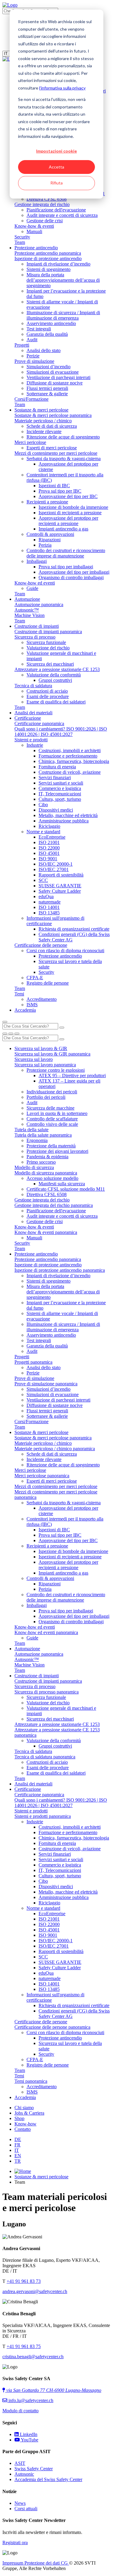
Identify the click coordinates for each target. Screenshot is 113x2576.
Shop (19, 2118)
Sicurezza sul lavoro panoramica (45, 1065)
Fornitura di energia (57, 767)
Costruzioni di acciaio (47, 691)
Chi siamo (24, 2108)
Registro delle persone (48, 983)
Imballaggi (37, 561)
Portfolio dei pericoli (46, 1097)
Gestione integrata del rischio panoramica (54, 1205)
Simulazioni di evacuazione (53, 372)
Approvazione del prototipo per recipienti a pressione (68, 521)
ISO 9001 (48, 859)
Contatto (23, 2129)
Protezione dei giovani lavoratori (57, 1151)
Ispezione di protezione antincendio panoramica (60, 1270)
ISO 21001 (49, 842)
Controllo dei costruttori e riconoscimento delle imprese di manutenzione (66, 553)
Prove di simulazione (34, 361)
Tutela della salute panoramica (43, 1135)
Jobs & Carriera (29, 2113)
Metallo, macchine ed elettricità (68, 815)
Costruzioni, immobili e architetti (70, 750)
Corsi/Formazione (31, 399)
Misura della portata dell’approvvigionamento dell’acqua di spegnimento (63, 280)
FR (17, 2145)
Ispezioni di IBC (54, 486)
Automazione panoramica (39, 605)
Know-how (25, 2124)
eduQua (46, 896)
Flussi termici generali (47, 388)
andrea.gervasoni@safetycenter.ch (35, 2291)
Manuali (34, 231)
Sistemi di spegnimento (49, 269)
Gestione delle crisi (45, 221)
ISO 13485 (49, 913)
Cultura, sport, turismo (60, 799)
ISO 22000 (49, 848)
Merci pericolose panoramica (42, 1476)
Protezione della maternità (51, 1146)
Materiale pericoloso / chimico (43, 421)
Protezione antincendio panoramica (48, 253)
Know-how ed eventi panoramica (46, 1632)
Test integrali (39, 329)
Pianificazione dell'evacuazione (56, 210)
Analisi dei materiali (33, 713)
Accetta (56, 167)
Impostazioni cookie (56, 151)
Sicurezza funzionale (46, 642)
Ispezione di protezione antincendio (48, 258)
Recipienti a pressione (47, 502)
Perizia (45, 545)
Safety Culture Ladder (60, 891)
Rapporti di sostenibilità (61, 875)
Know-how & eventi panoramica (46, 1232)
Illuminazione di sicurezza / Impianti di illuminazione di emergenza (63, 315)
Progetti (22, 345)
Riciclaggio (49, 826)
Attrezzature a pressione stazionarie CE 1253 (57, 669)
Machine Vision (30, 615)
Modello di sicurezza (34, 1167)
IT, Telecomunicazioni (60, 794)
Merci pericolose (30, 442)
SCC (43, 880)
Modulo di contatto (20, 2411)
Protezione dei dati (43, 2563)
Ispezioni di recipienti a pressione (70, 513)
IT (17, 2150)
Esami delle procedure (48, 696)
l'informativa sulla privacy (62, 88)
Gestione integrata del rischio (42, 204)
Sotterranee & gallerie (47, 394)
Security (22, 237)
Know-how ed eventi (35, 583)
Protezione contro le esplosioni (56, 1070)
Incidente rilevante (44, 431)
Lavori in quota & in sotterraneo (57, 1113)
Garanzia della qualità (47, 334)
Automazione (27, 599)
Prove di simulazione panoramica (46, 1384)
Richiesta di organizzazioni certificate (74, 929)
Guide (32, 588)
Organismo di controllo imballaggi (71, 577)
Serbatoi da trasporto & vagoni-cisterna (64, 459)
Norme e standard (43, 832)
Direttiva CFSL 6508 (47, 199)
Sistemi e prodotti (31, 740)
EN (18, 2156)
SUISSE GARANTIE (60, 886)
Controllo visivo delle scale (52, 1124)
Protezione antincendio (36, 248)
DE (18, 2139)
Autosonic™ (27, 610)
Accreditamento (42, 999)
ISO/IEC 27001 (54, 869)
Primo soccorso (41, 1162)
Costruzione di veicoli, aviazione (70, 772)
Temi (19, 994)
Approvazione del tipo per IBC (68, 496)
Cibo (43, 805)
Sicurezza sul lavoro (34, 1059)
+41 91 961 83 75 (24, 2346)
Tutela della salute (31, 1130)
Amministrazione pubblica (64, 821)
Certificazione (28, 718)
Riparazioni (50, 540)
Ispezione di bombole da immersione (73, 507)
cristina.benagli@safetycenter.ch (33, 2357)
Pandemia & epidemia (47, 1157)
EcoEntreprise (52, 837)
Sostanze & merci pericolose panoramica (53, 415)
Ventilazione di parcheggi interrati (58, 377)
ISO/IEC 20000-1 (56, 864)
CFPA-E (35, 978)
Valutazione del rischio (48, 648)
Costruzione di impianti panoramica (48, 632)
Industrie (35, 745)
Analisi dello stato (44, 350)
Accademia (25, 1010)
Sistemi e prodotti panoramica (43, 1816)
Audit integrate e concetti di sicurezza (62, 215)
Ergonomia (37, 1140)
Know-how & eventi (34, 226)
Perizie (33, 356)
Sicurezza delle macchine (50, 1108)
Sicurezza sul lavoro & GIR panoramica (52, 1054)
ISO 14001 (49, 907)
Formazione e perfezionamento (68, 756)
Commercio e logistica (60, 788)
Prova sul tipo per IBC (60, 491)
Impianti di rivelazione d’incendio (58, 264)
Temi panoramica (31, 2081)
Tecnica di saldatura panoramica (45, 1757)
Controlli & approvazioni (50, 534)
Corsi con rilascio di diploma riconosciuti (65, 951)
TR (18, 2161)
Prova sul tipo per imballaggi (66, 567)
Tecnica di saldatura (33, 686)
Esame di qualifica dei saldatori (56, 702)
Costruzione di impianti (37, 626)
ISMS (32, 1005)
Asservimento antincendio (51, 323)
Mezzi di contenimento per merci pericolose (56, 453)
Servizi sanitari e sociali (61, 783)
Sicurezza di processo (35, 637)
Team (20, 242)
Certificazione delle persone (41, 945)
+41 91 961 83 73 (24, 2281)
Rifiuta (56, 183)
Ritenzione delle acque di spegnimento (63, 437)
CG (65, 2563)
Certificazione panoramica (39, 723)
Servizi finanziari (55, 778)
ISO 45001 (49, 853)
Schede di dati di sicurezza (52, 426)
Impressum (13, 2563)
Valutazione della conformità (54, 675)
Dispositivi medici (56, 810)
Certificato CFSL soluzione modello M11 (66, 1189)
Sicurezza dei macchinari (50, 664)
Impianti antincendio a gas (63, 529)
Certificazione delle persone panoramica (52, 2027)
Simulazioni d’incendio (49, 367)
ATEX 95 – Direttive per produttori (72, 1075)
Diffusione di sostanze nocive (55, 383)
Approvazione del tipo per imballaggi (74, 572)
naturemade (50, 902)
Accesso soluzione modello (52, 1178)
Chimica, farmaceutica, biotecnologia (74, 761)
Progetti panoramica (33, 1362)
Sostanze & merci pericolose (41, 410)
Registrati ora (15, 2543)
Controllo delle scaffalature (52, 1119)
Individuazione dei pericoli (52, 1092)
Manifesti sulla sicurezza (62, 1184)
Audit (32, 340)
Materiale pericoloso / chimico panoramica (55, 1449)
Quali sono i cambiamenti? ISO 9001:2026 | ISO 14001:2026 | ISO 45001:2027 (61, 732)
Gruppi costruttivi (55, 680)
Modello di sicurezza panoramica (46, 1173)
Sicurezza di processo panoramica (47, 1692)
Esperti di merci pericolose (52, 448)
